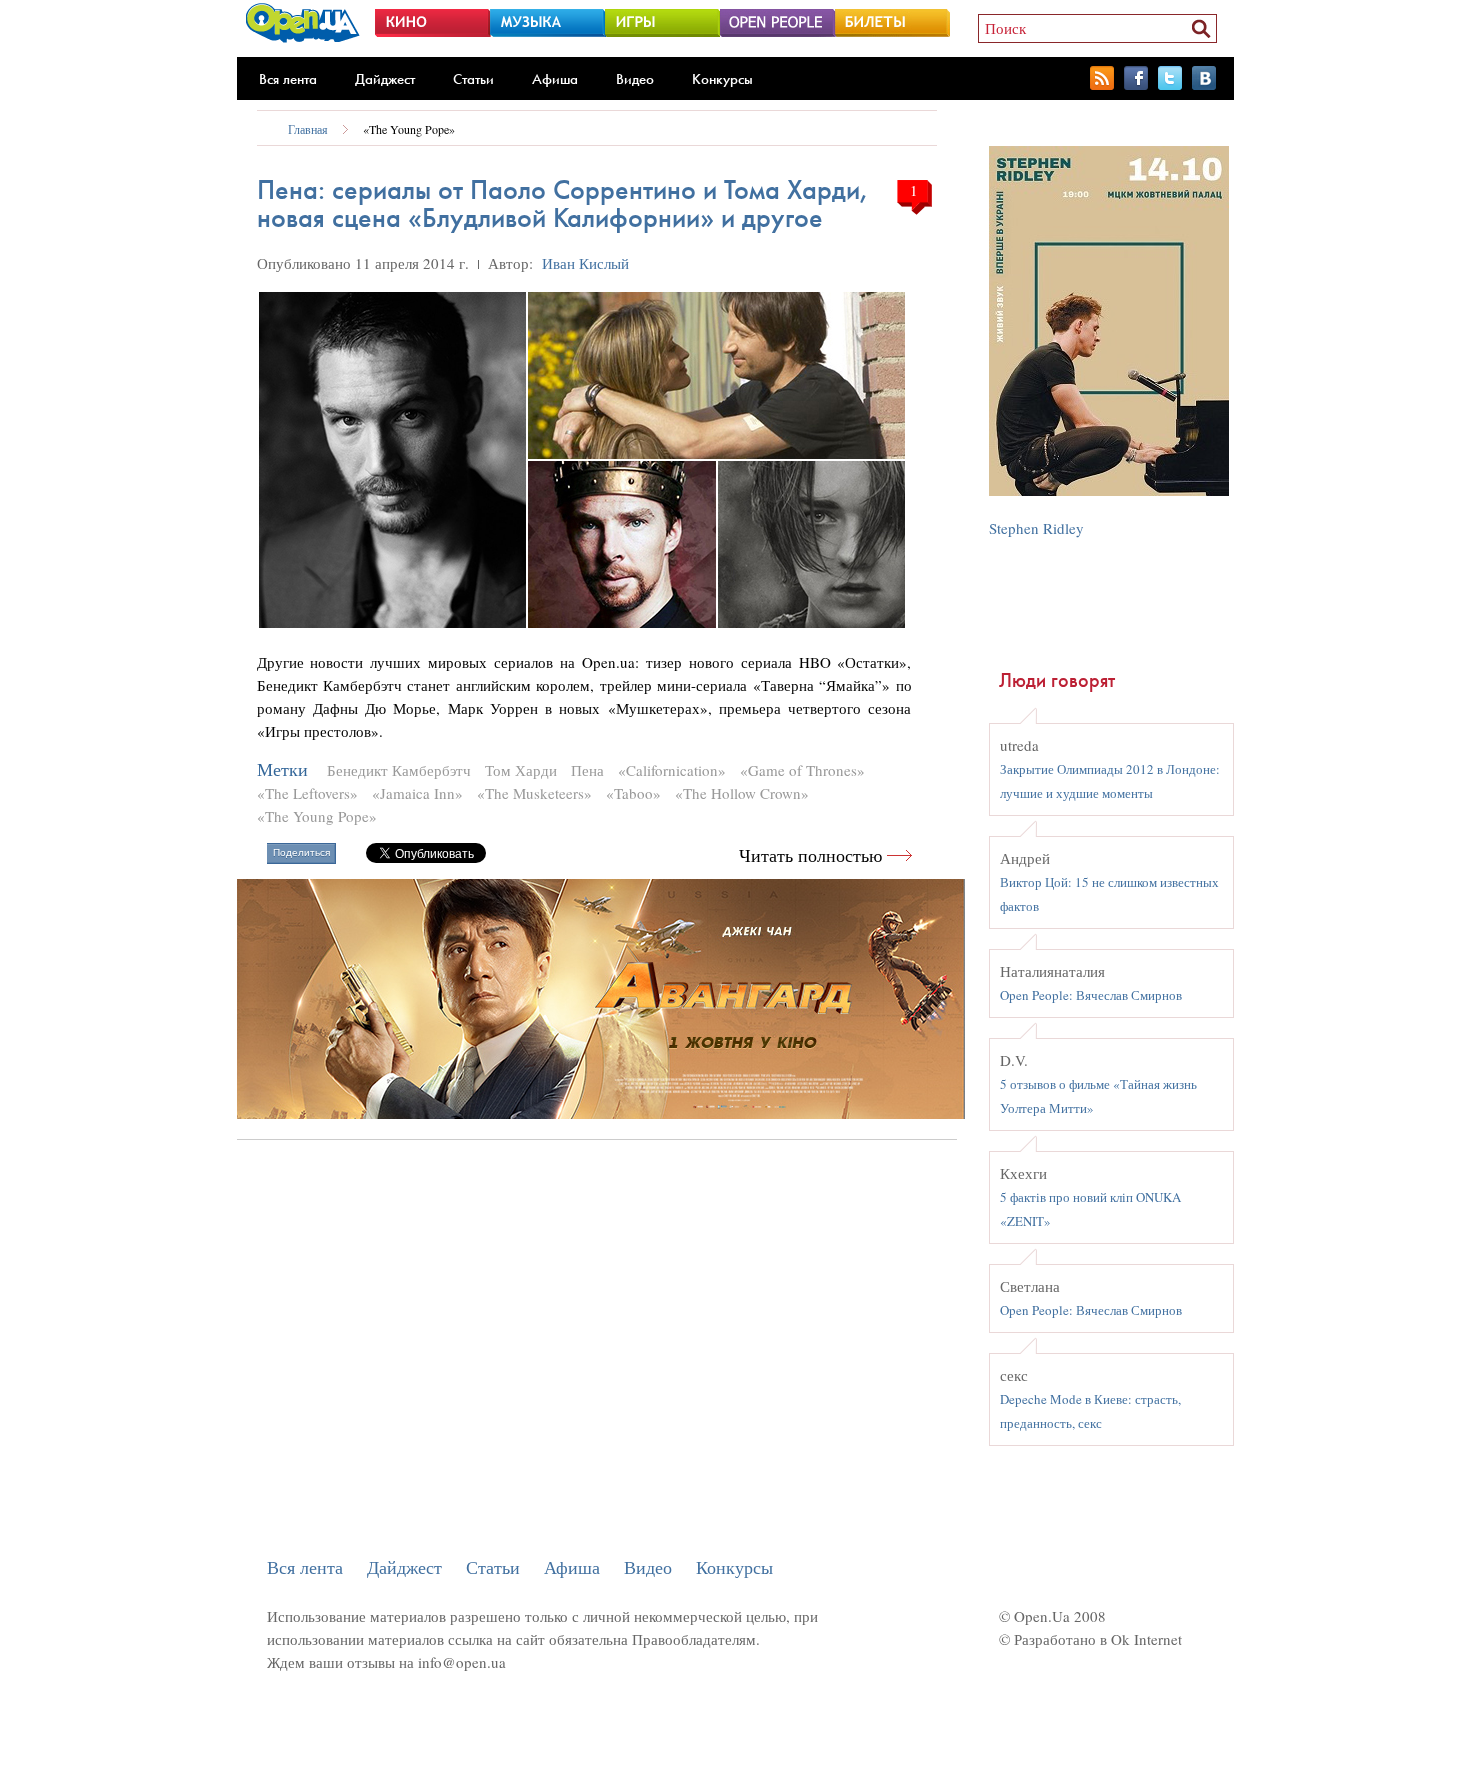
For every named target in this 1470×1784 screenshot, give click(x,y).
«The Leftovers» (307, 793)
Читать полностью (810, 855)
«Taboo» (633, 793)
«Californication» (672, 770)
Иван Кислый (585, 263)
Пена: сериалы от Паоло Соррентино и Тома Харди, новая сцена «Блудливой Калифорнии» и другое (563, 203)
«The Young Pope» (409, 129)
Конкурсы (722, 79)
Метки (282, 769)
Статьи (473, 79)
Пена (587, 770)
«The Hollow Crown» (742, 793)
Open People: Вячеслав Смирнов (1091, 995)
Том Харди (521, 770)
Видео (635, 79)
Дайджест (385, 79)
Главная (308, 129)
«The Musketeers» (534, 793)
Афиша (555, 79)
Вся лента (288, 79)
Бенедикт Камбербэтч (399, 770)
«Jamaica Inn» (417, 793)
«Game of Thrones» (802, 770)
